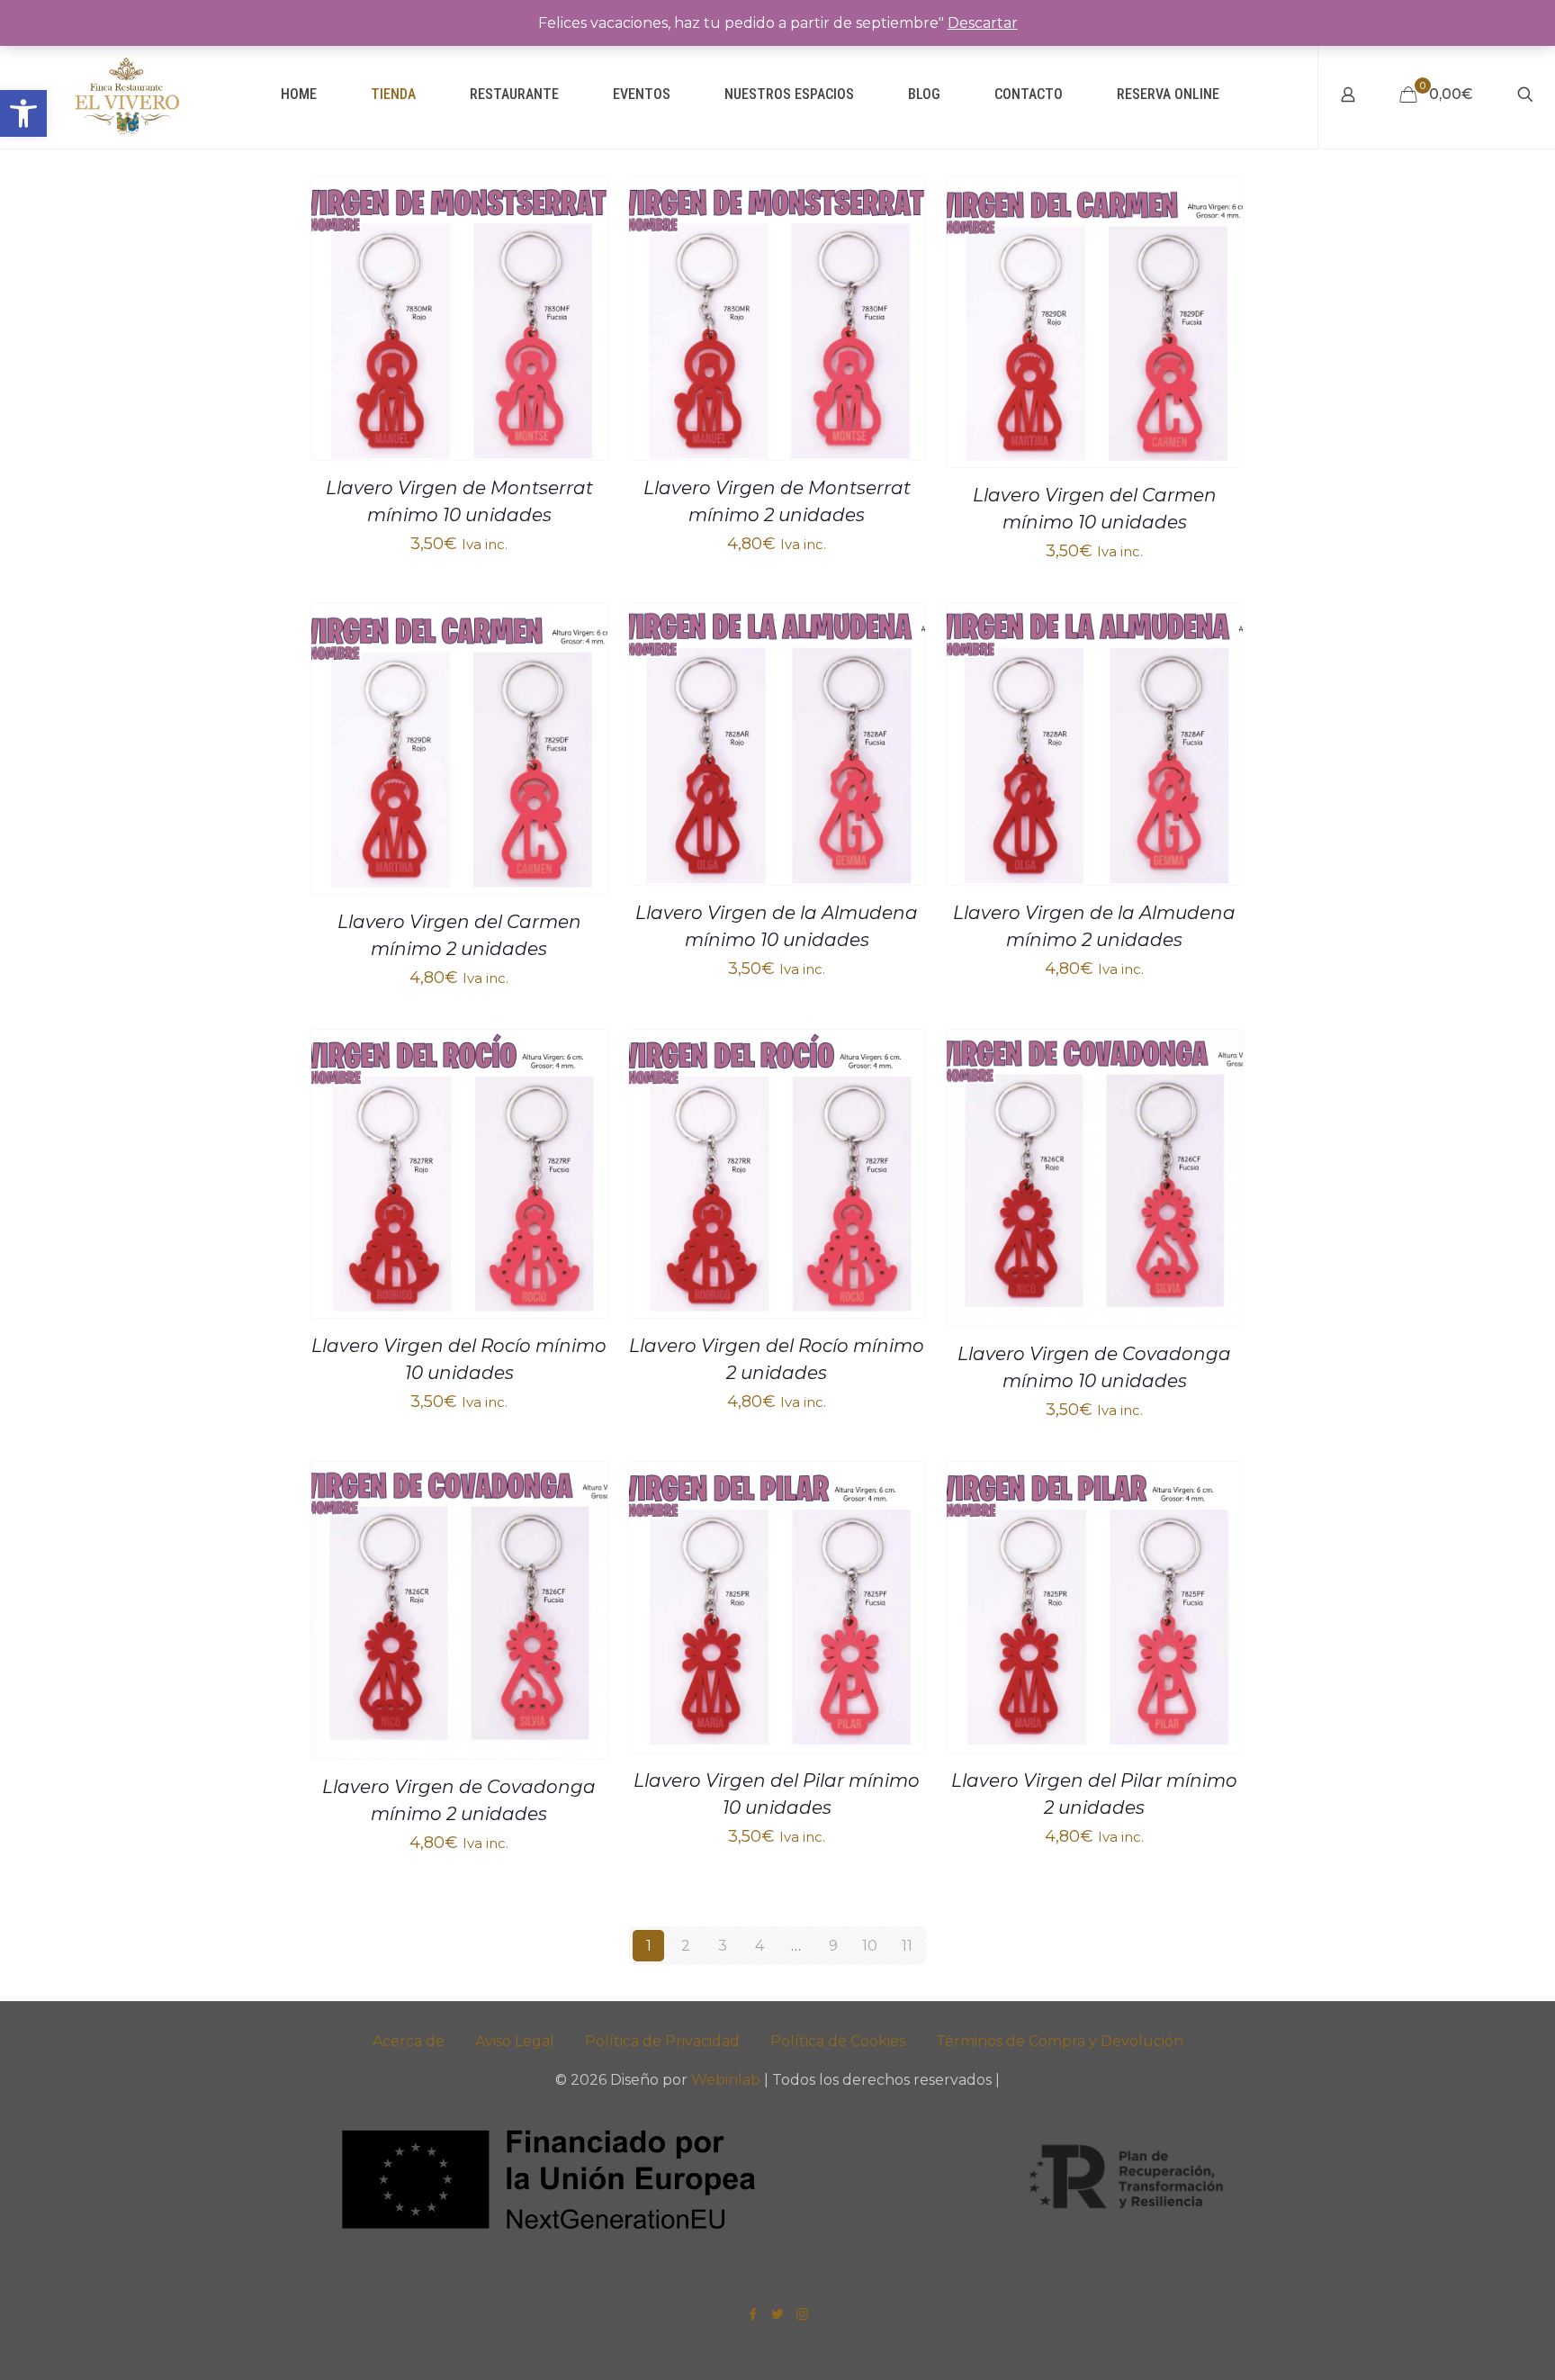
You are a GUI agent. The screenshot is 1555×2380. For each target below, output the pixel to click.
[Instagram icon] (802, 2314)
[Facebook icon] (754, 2314)
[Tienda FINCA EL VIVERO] (127, 95)
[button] (23, 113)
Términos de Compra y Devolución (1060, 2041)
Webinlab (728, 2080)
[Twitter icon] (778, 2314)
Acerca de (409, 2041)
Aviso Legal (515, 2041)
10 (870, 1946)
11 (907, 1946)
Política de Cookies (838, 2041)
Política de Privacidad (662, 2041)
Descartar (983, 23)
